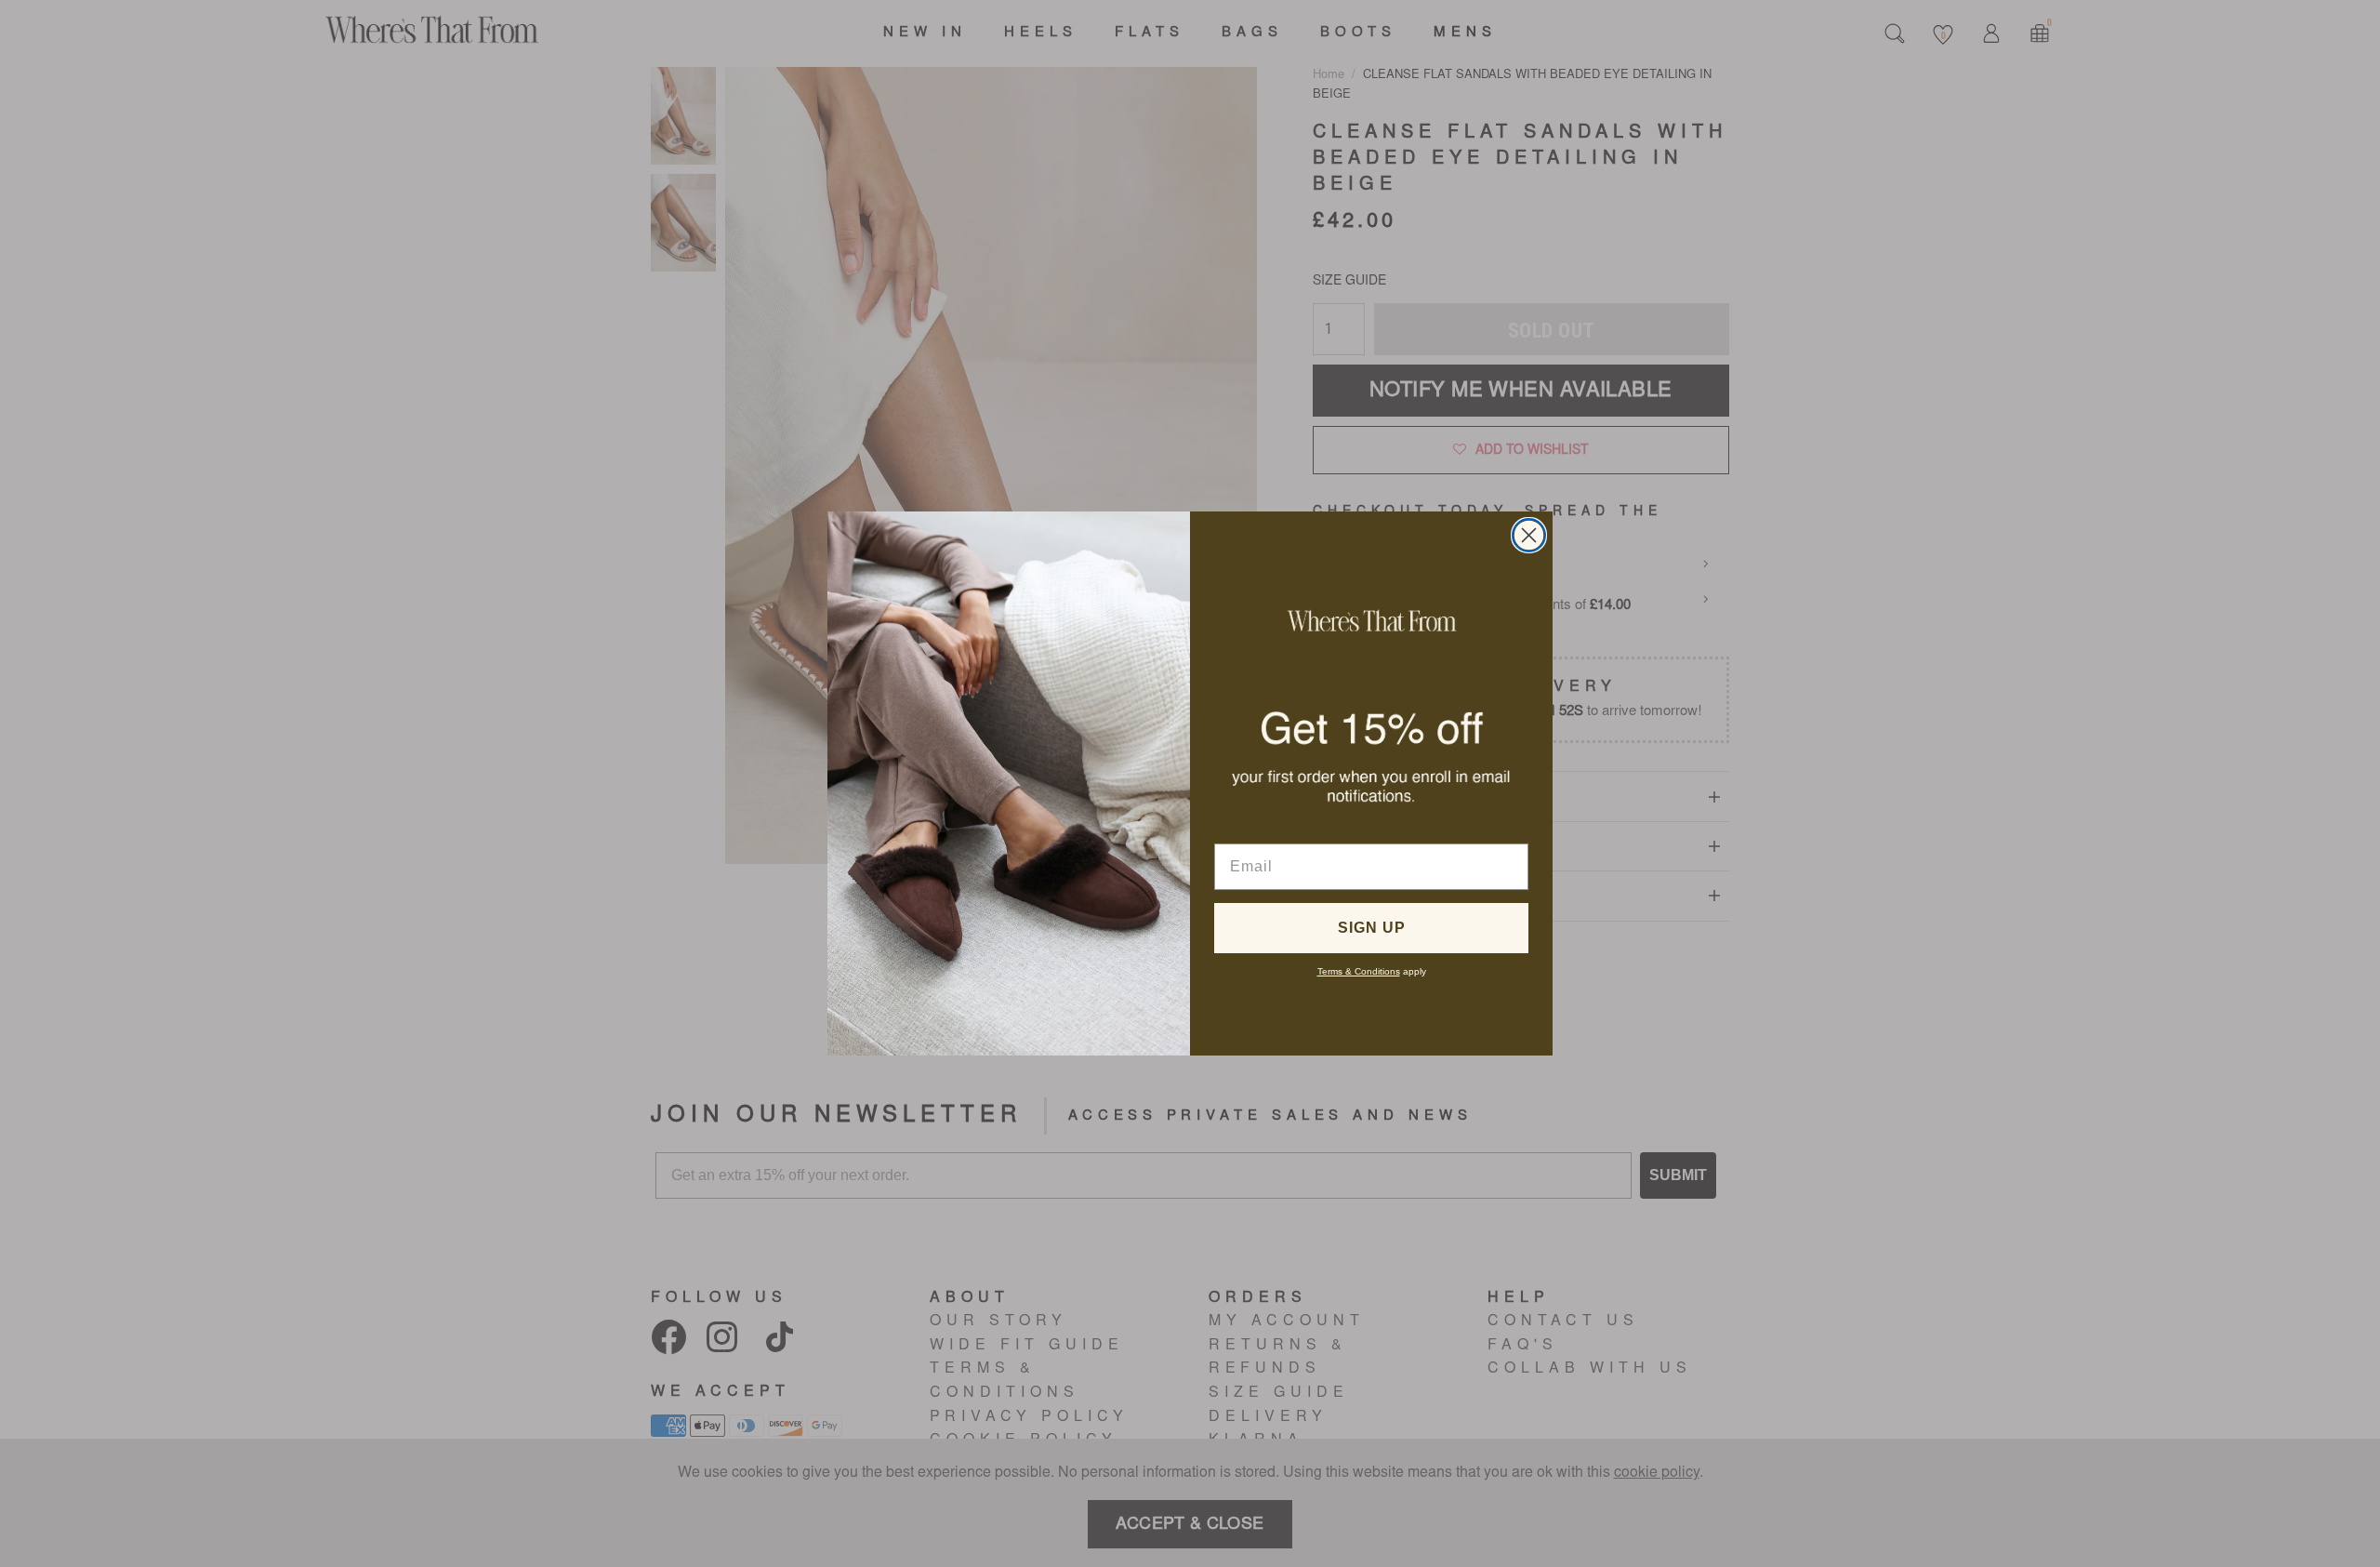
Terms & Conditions (1359, 971)
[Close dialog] (1529, 535)
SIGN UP (1372, 928)
